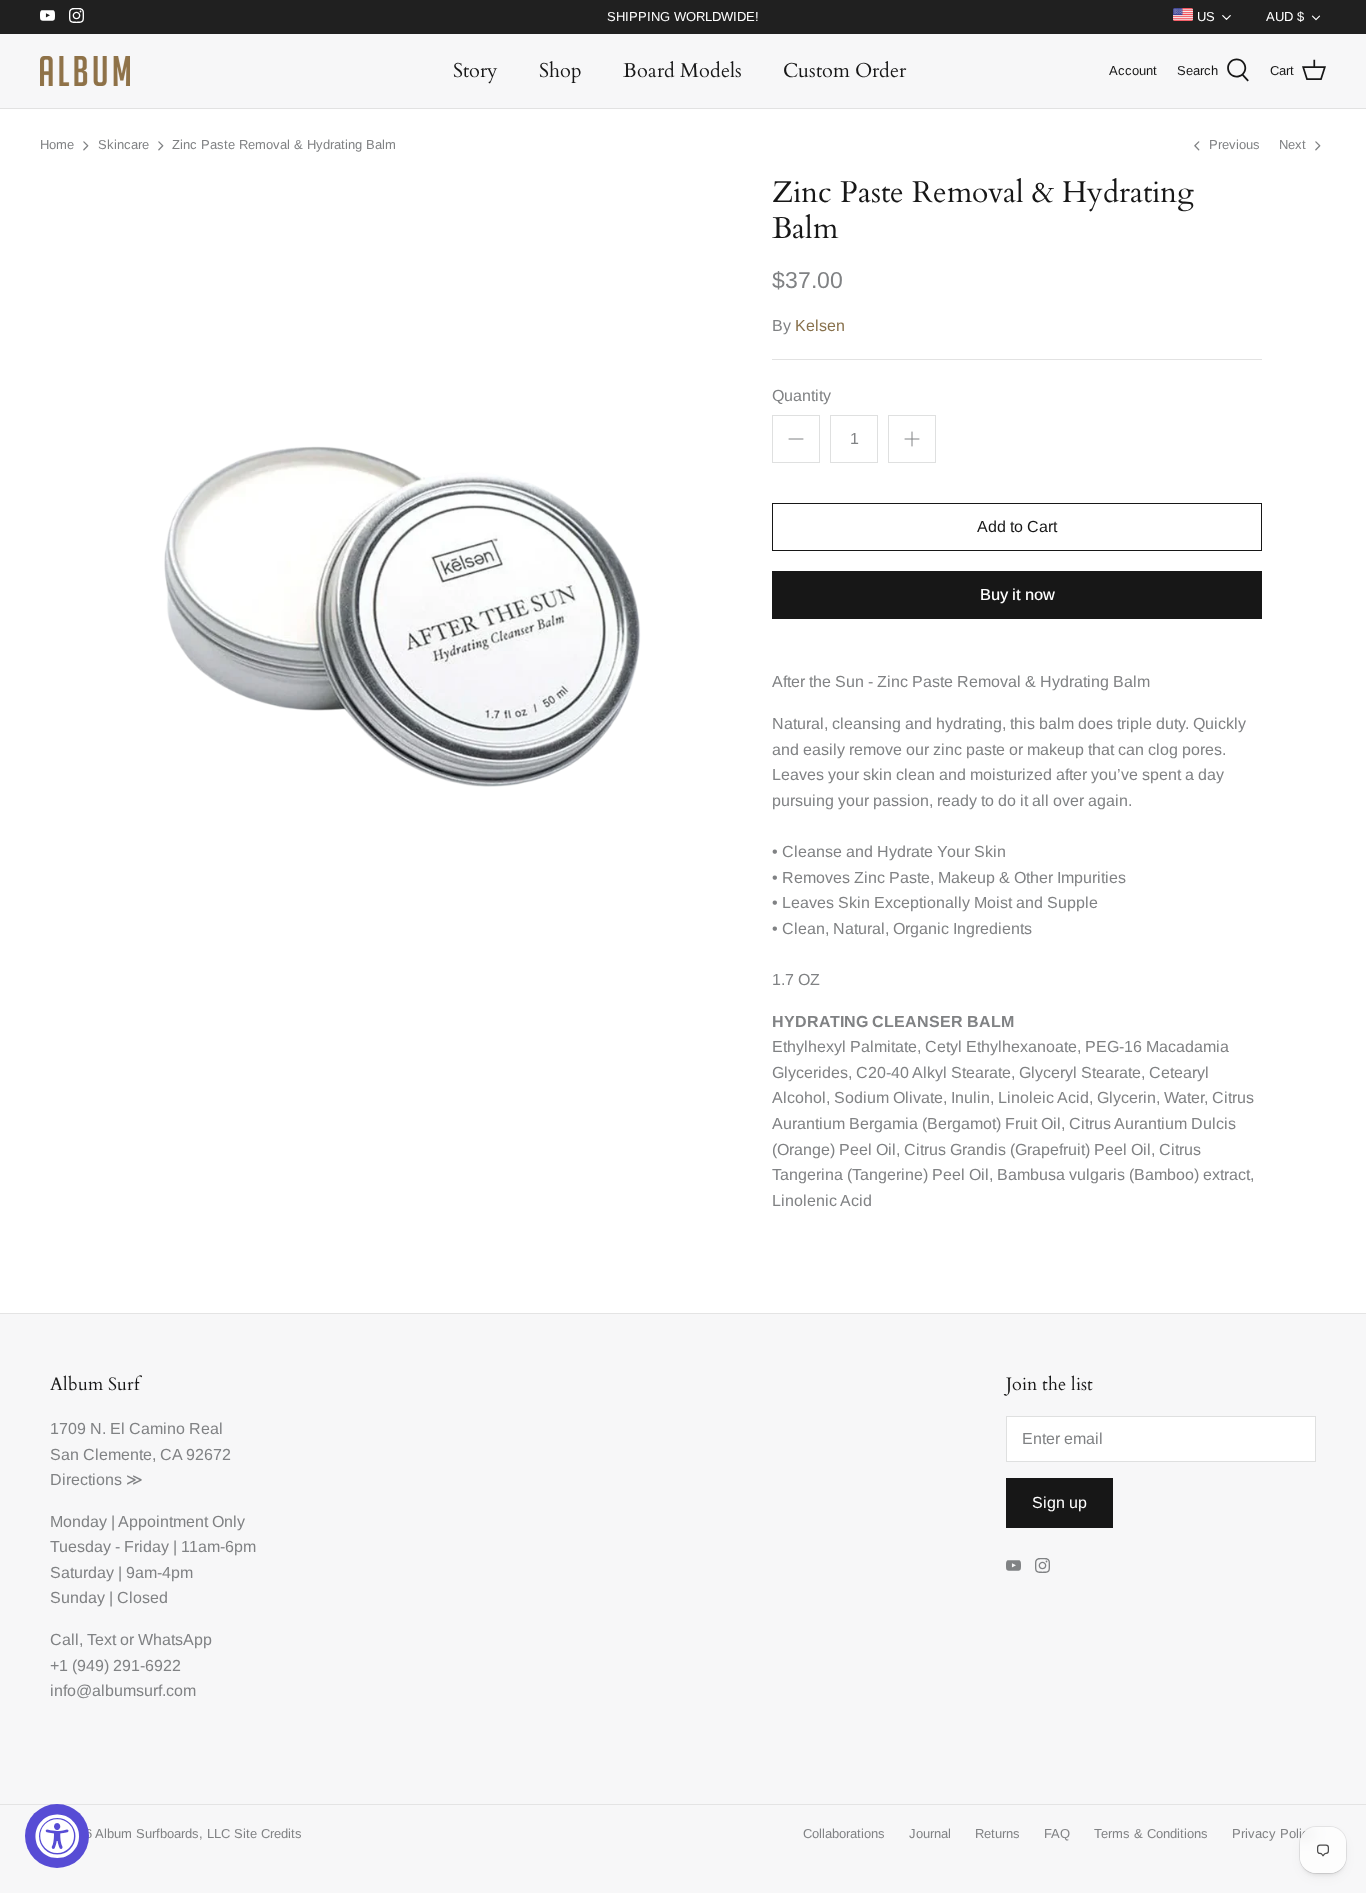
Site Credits (268, 1833)
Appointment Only (181, 1521)
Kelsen (820, 325)
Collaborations (844, 1833)
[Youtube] (47, 15)
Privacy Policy (1274, 1833)
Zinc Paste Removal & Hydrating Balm (284, 144)
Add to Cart (1017, 526)
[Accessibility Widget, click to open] (57, 1836)
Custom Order (844, 70)
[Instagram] (76, 15)
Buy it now (1017, 594)
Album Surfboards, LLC (162, 1833)
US (1204, 16)
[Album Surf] (85, 71)
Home (57, 144)
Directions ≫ (96, 1479)
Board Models (682, 70)
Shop (560, 70)
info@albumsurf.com (123, 1690)
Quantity (801, 395)
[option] (393, 561)
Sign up (1059, 1502)
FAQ (1057, 1833)
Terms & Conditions (1151, 1833)
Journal (930, 1833)
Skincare (123, 144)
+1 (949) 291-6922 (115, 1665)
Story (475, 70)
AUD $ (1285, 16)
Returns (997, 1833)
